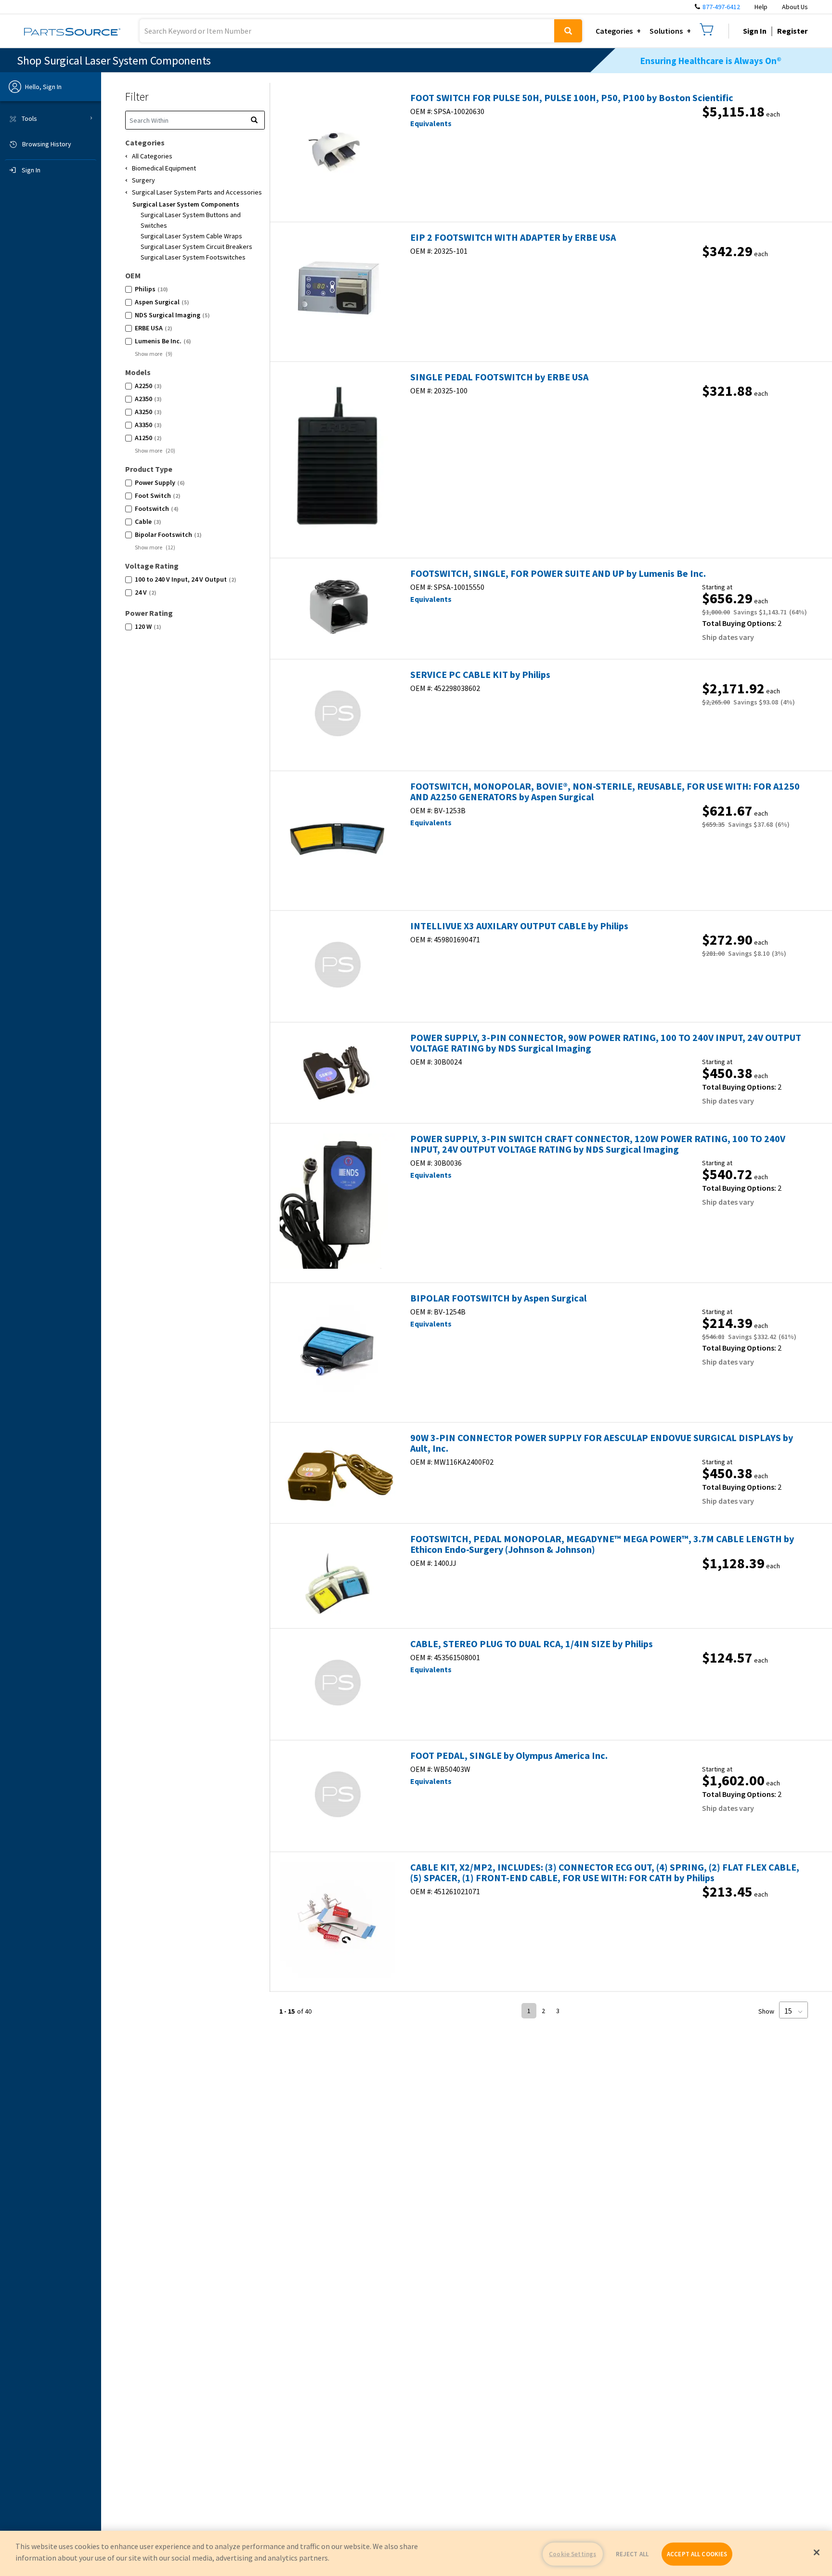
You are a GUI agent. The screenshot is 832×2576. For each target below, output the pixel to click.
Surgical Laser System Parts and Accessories (197, 192)
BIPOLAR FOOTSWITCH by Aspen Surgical (498, 1298)
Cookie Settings (572, 2554)
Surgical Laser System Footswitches (193, 257)
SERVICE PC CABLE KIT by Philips (480, 675)
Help (761, 7)
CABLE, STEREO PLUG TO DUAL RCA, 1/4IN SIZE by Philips (532, 1644)
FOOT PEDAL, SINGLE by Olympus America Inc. (509, 1756)
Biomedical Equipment (164, 168)
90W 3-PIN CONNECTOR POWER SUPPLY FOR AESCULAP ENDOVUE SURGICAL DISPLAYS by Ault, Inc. (602, 1443)
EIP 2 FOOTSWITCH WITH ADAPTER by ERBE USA (513, 237)
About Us (795, 7)
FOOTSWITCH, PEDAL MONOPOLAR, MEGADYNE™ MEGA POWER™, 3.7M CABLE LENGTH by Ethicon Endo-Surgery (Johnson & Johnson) (602, 1544)
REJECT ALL (632, 2554)
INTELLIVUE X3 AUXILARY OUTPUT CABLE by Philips (519, 926)
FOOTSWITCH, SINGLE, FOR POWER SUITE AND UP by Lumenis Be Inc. (558, 573)
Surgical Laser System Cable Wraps (191, 236)
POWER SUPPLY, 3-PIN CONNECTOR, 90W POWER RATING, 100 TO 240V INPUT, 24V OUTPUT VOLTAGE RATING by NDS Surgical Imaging (606, 1043)
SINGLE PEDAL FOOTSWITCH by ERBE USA (499, 377)
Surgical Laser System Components (186, 204)
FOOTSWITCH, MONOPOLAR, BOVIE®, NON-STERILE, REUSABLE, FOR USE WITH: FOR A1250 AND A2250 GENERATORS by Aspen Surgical (605, 792)
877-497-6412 (721, 7)
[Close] (817, 2552)
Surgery (143, 180)
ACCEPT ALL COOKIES (697, 2554)
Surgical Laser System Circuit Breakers (196, 247)
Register (792, 31)
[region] (416, 2553)
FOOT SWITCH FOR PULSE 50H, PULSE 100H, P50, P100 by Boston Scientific (572, 98)
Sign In (755, 31)
